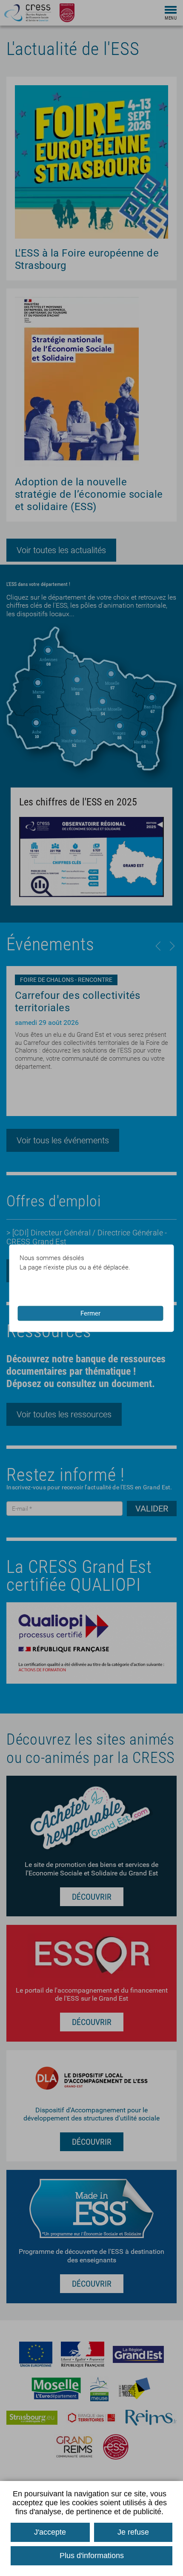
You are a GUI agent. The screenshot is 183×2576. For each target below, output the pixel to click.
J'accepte (50, 2532)
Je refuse (133, 2532)
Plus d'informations (92, 2556)
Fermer (90, 1313)
